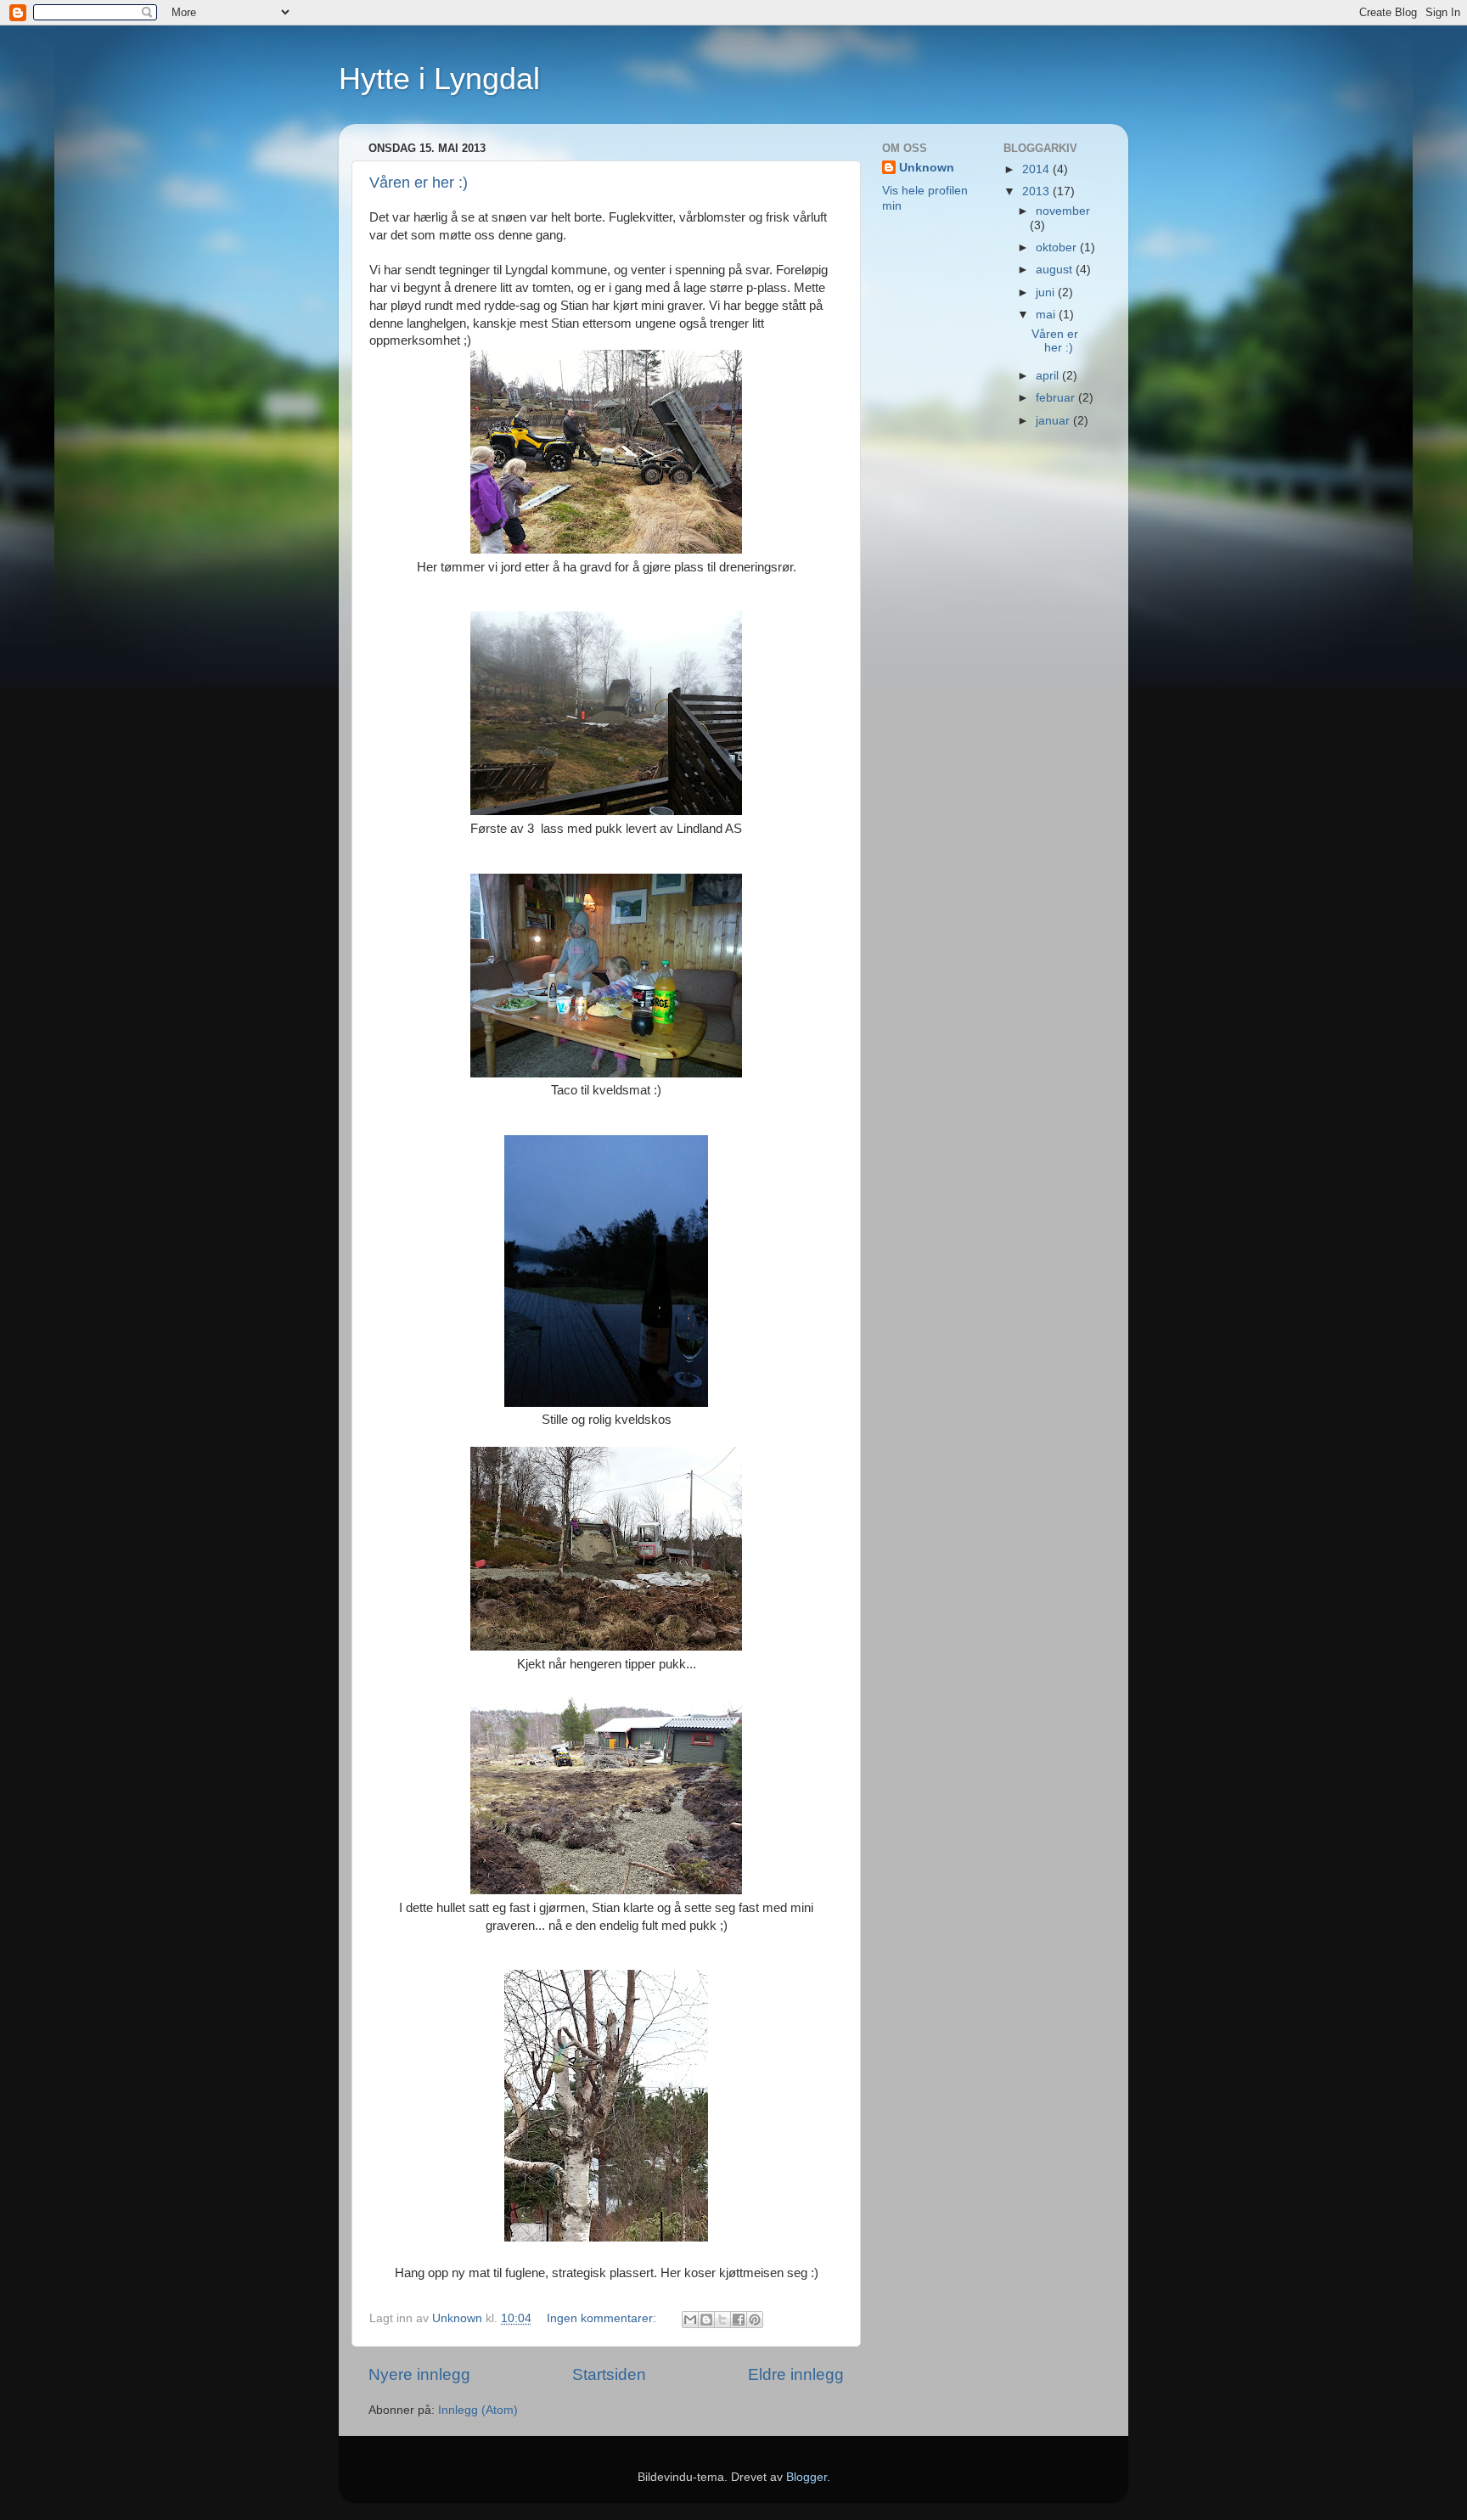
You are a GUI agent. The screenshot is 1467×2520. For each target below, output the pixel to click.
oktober (1058, 247)
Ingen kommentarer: (603, 2318)
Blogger (807, 2477)
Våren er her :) (419, 183)
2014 (1037, 169)
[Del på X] (722, 2320)
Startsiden (609, 2374)
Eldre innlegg (796, 2374)
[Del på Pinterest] (755, 2320)
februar (1057, 398)
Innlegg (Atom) (478, 2410)
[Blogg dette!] (706, 2320)
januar (1054, 421)
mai (1047, 315)
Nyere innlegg (419, 2374)
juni (1047, 292)
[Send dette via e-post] (690, 2320)
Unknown (927, 168)
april (1049, 376)
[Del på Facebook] (739, 2320)
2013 (1037, 191)
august (1056, 270)
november (1063, 211)
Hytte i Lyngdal (439, 79)
